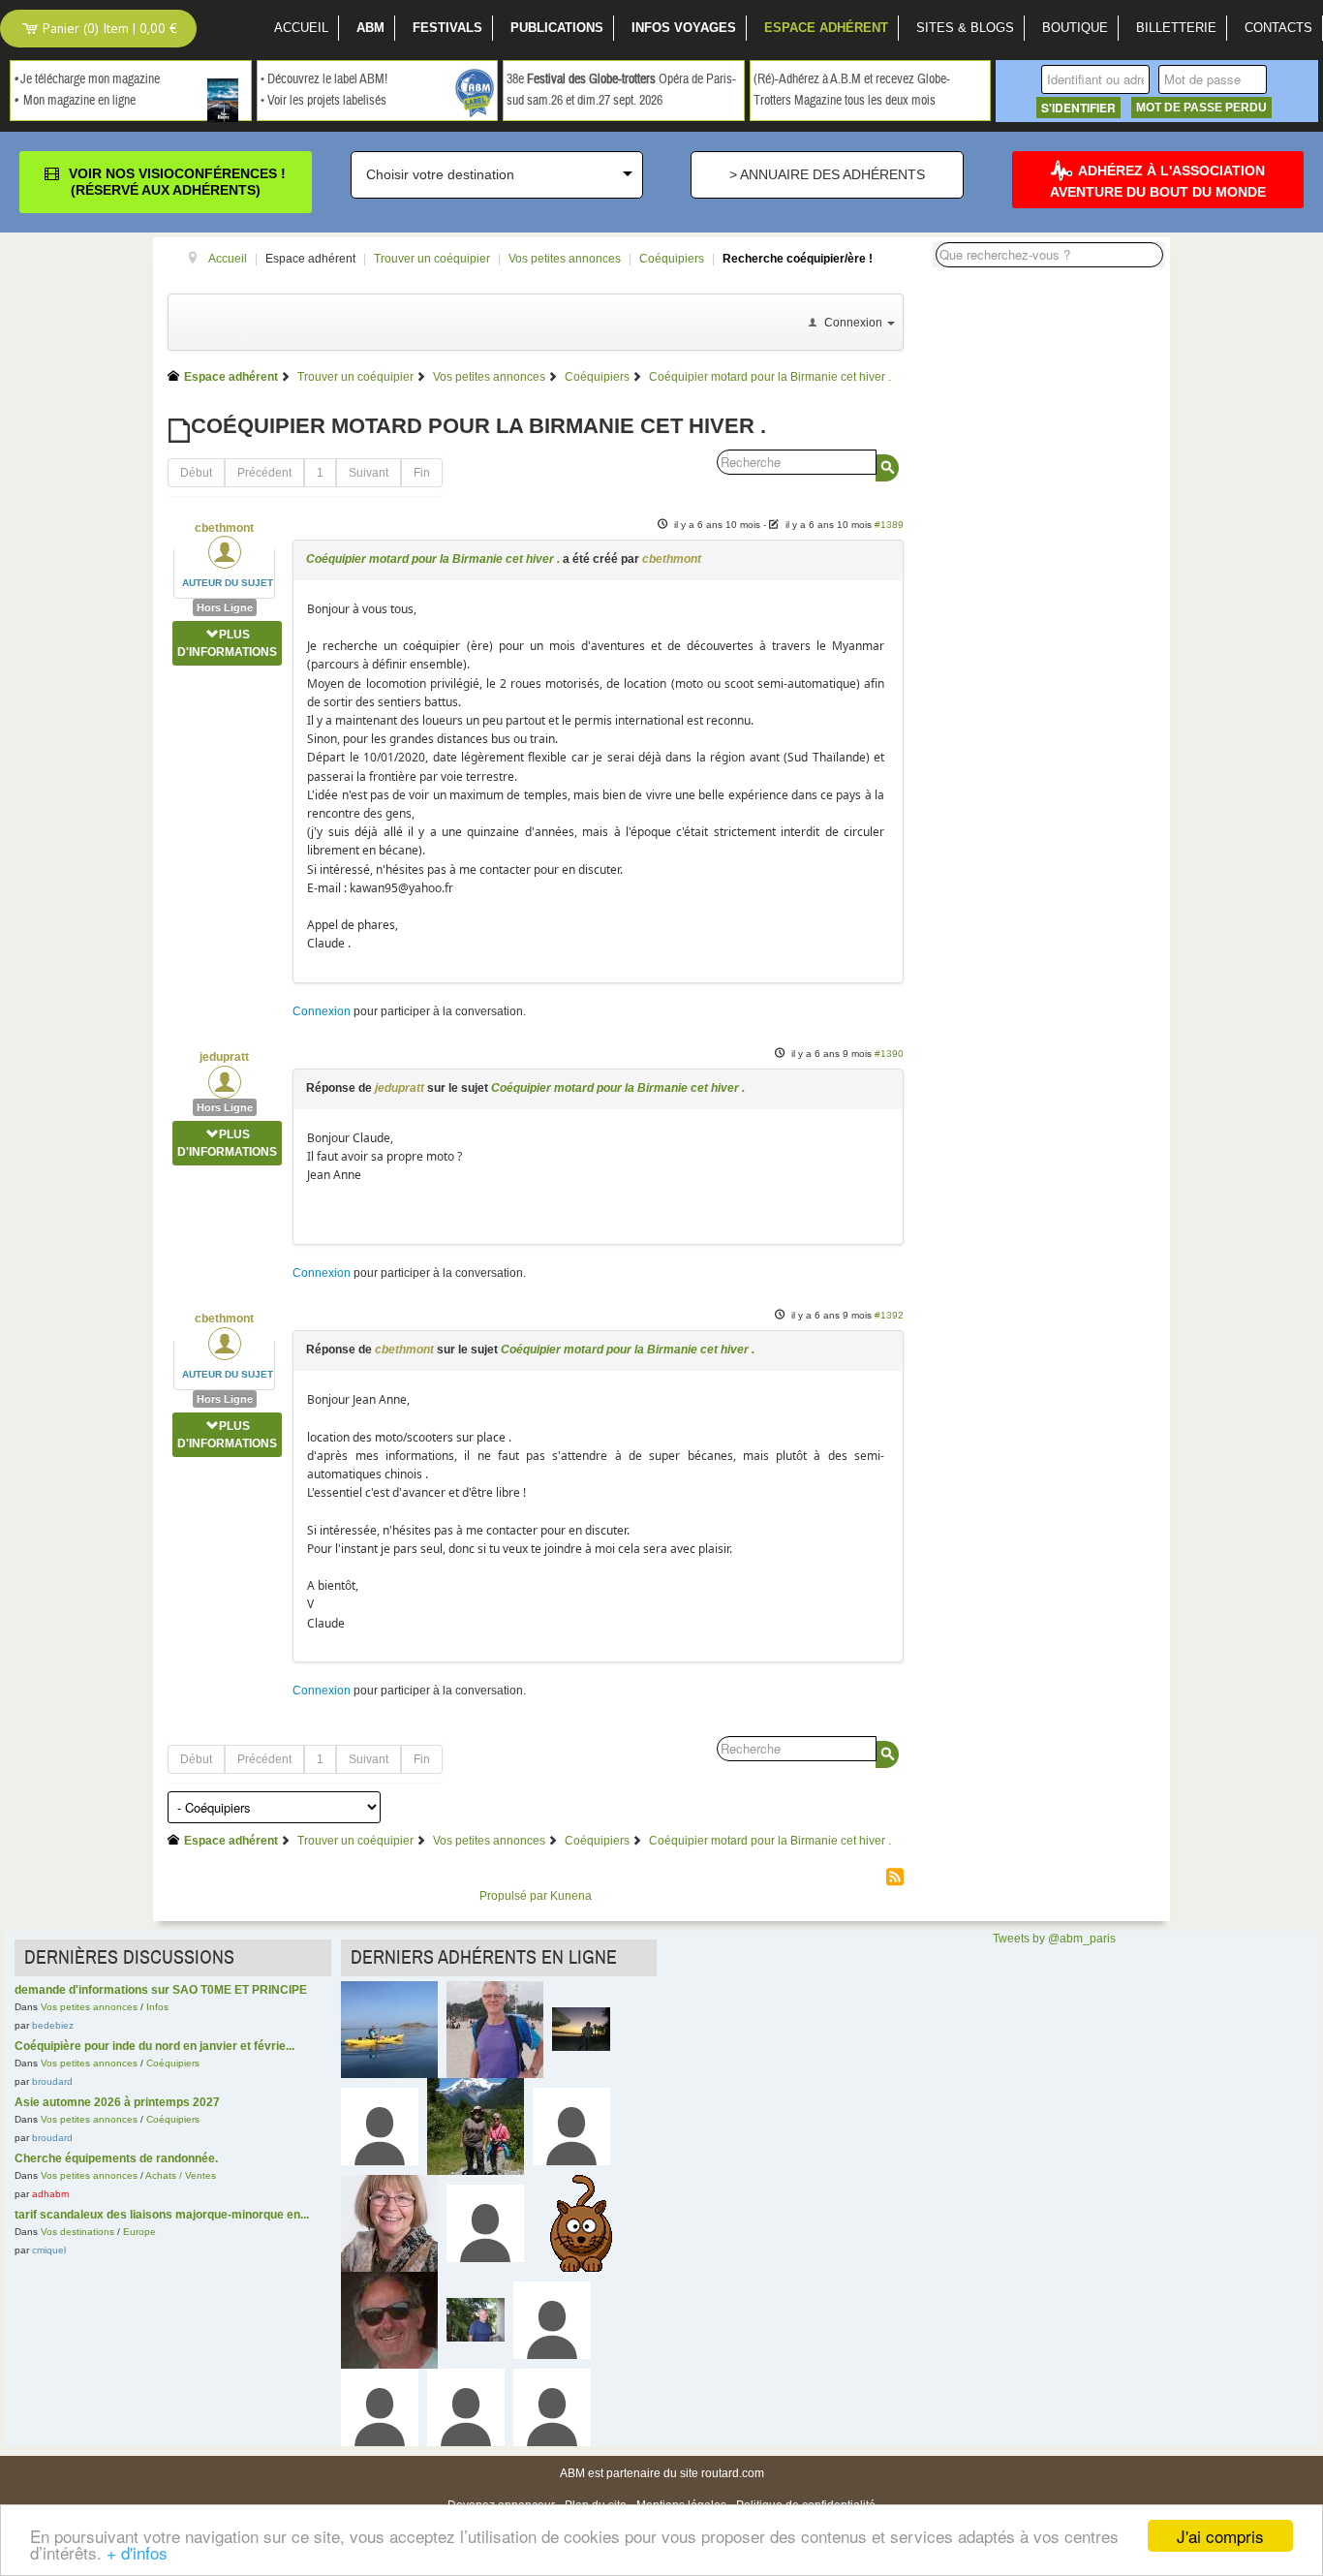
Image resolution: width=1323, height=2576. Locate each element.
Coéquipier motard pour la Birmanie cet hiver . (433, 559)
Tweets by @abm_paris (1054, 1939)
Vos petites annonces (89, 2007)
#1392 (889, 1315)
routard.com (733, 2473)
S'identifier (1078, 108)
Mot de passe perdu (1201, 108)
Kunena (571, 1896)
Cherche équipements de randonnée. (116, 2158)
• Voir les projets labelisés (323, 101)
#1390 (889, 1054)
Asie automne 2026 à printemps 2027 (117, 2102)
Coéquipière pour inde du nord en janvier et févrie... (154, 2046)
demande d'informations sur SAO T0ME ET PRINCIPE (161, 1990)
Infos (157, 2007)
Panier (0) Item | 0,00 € (108, 28)
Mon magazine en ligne (79, 101)
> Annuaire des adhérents (827, 174)
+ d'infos (137, 2552)
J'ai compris (1220, 2536)
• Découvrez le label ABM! (324, 79)
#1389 (889, 525)
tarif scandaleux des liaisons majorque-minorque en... (162, 2215)
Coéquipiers (173, 2063)
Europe (139, 2232)
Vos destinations (77, 2232)
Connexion (322, 1011)
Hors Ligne (225, 607)
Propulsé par (515, 1896)
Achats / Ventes (181, 2175)
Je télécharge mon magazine (90, 79)
